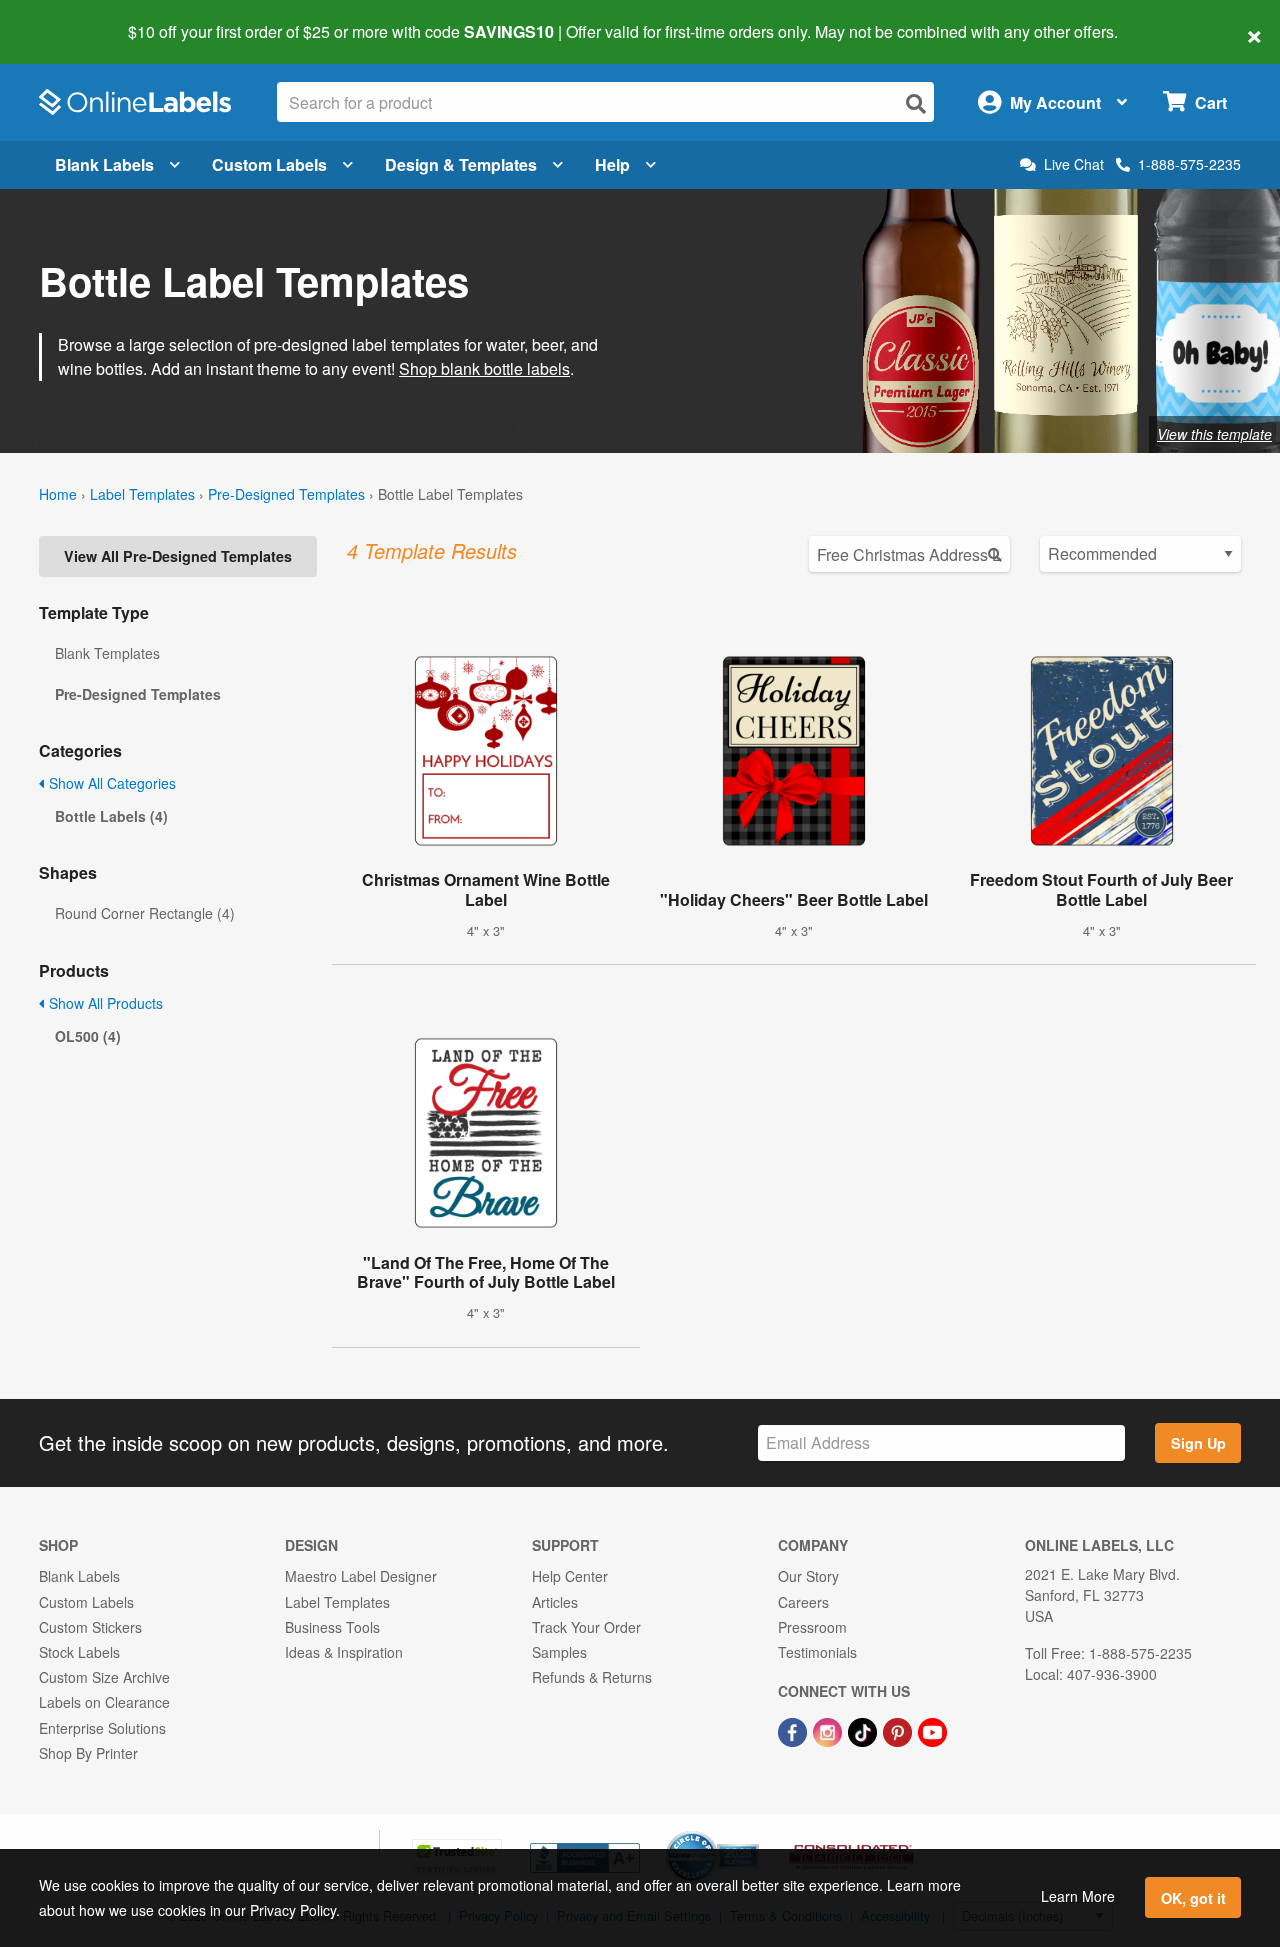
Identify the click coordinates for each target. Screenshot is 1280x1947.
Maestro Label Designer (361, 1576)
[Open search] (916, 103)
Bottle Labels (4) (111, 816)
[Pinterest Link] (899, 1730)
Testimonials (817, 1652)
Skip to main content (72, 18)
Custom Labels (269, 164)
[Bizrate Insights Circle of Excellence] (752, 1833)
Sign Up (1198, 1443)
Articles (555, 1602)
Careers (803, 1602)
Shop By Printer (88, 1753)
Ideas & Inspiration (344, 1652)
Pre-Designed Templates (286, 494)
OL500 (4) (88, 1036)
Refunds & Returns (592, 1677)
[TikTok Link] (864, 1730)
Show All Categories (110, 783)
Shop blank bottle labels (484, 368)
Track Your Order (586, 1627)
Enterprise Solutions (102, 1728)
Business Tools (332, 1627)
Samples (559, 1652)
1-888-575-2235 (1189, 164)
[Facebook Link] (794, 1730)
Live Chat (1074, 164)
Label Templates (142, 494)
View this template (1214, 434)
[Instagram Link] (829, 1730)
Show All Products (104, 1003)
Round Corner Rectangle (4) (145, 913)
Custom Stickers (90, 1627)
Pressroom (812, 1627)
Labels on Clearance (104, 1702)
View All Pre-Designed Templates (178, 556)
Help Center (570, 1576)
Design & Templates (461, 164)
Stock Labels (79, 1652)
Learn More (1078, 1896)
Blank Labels (104, 164)
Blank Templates (107, 653)
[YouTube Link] (932, 1730)
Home (58, 494)
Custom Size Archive (104, 1677)
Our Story (808, 1576)
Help (612, 164)
